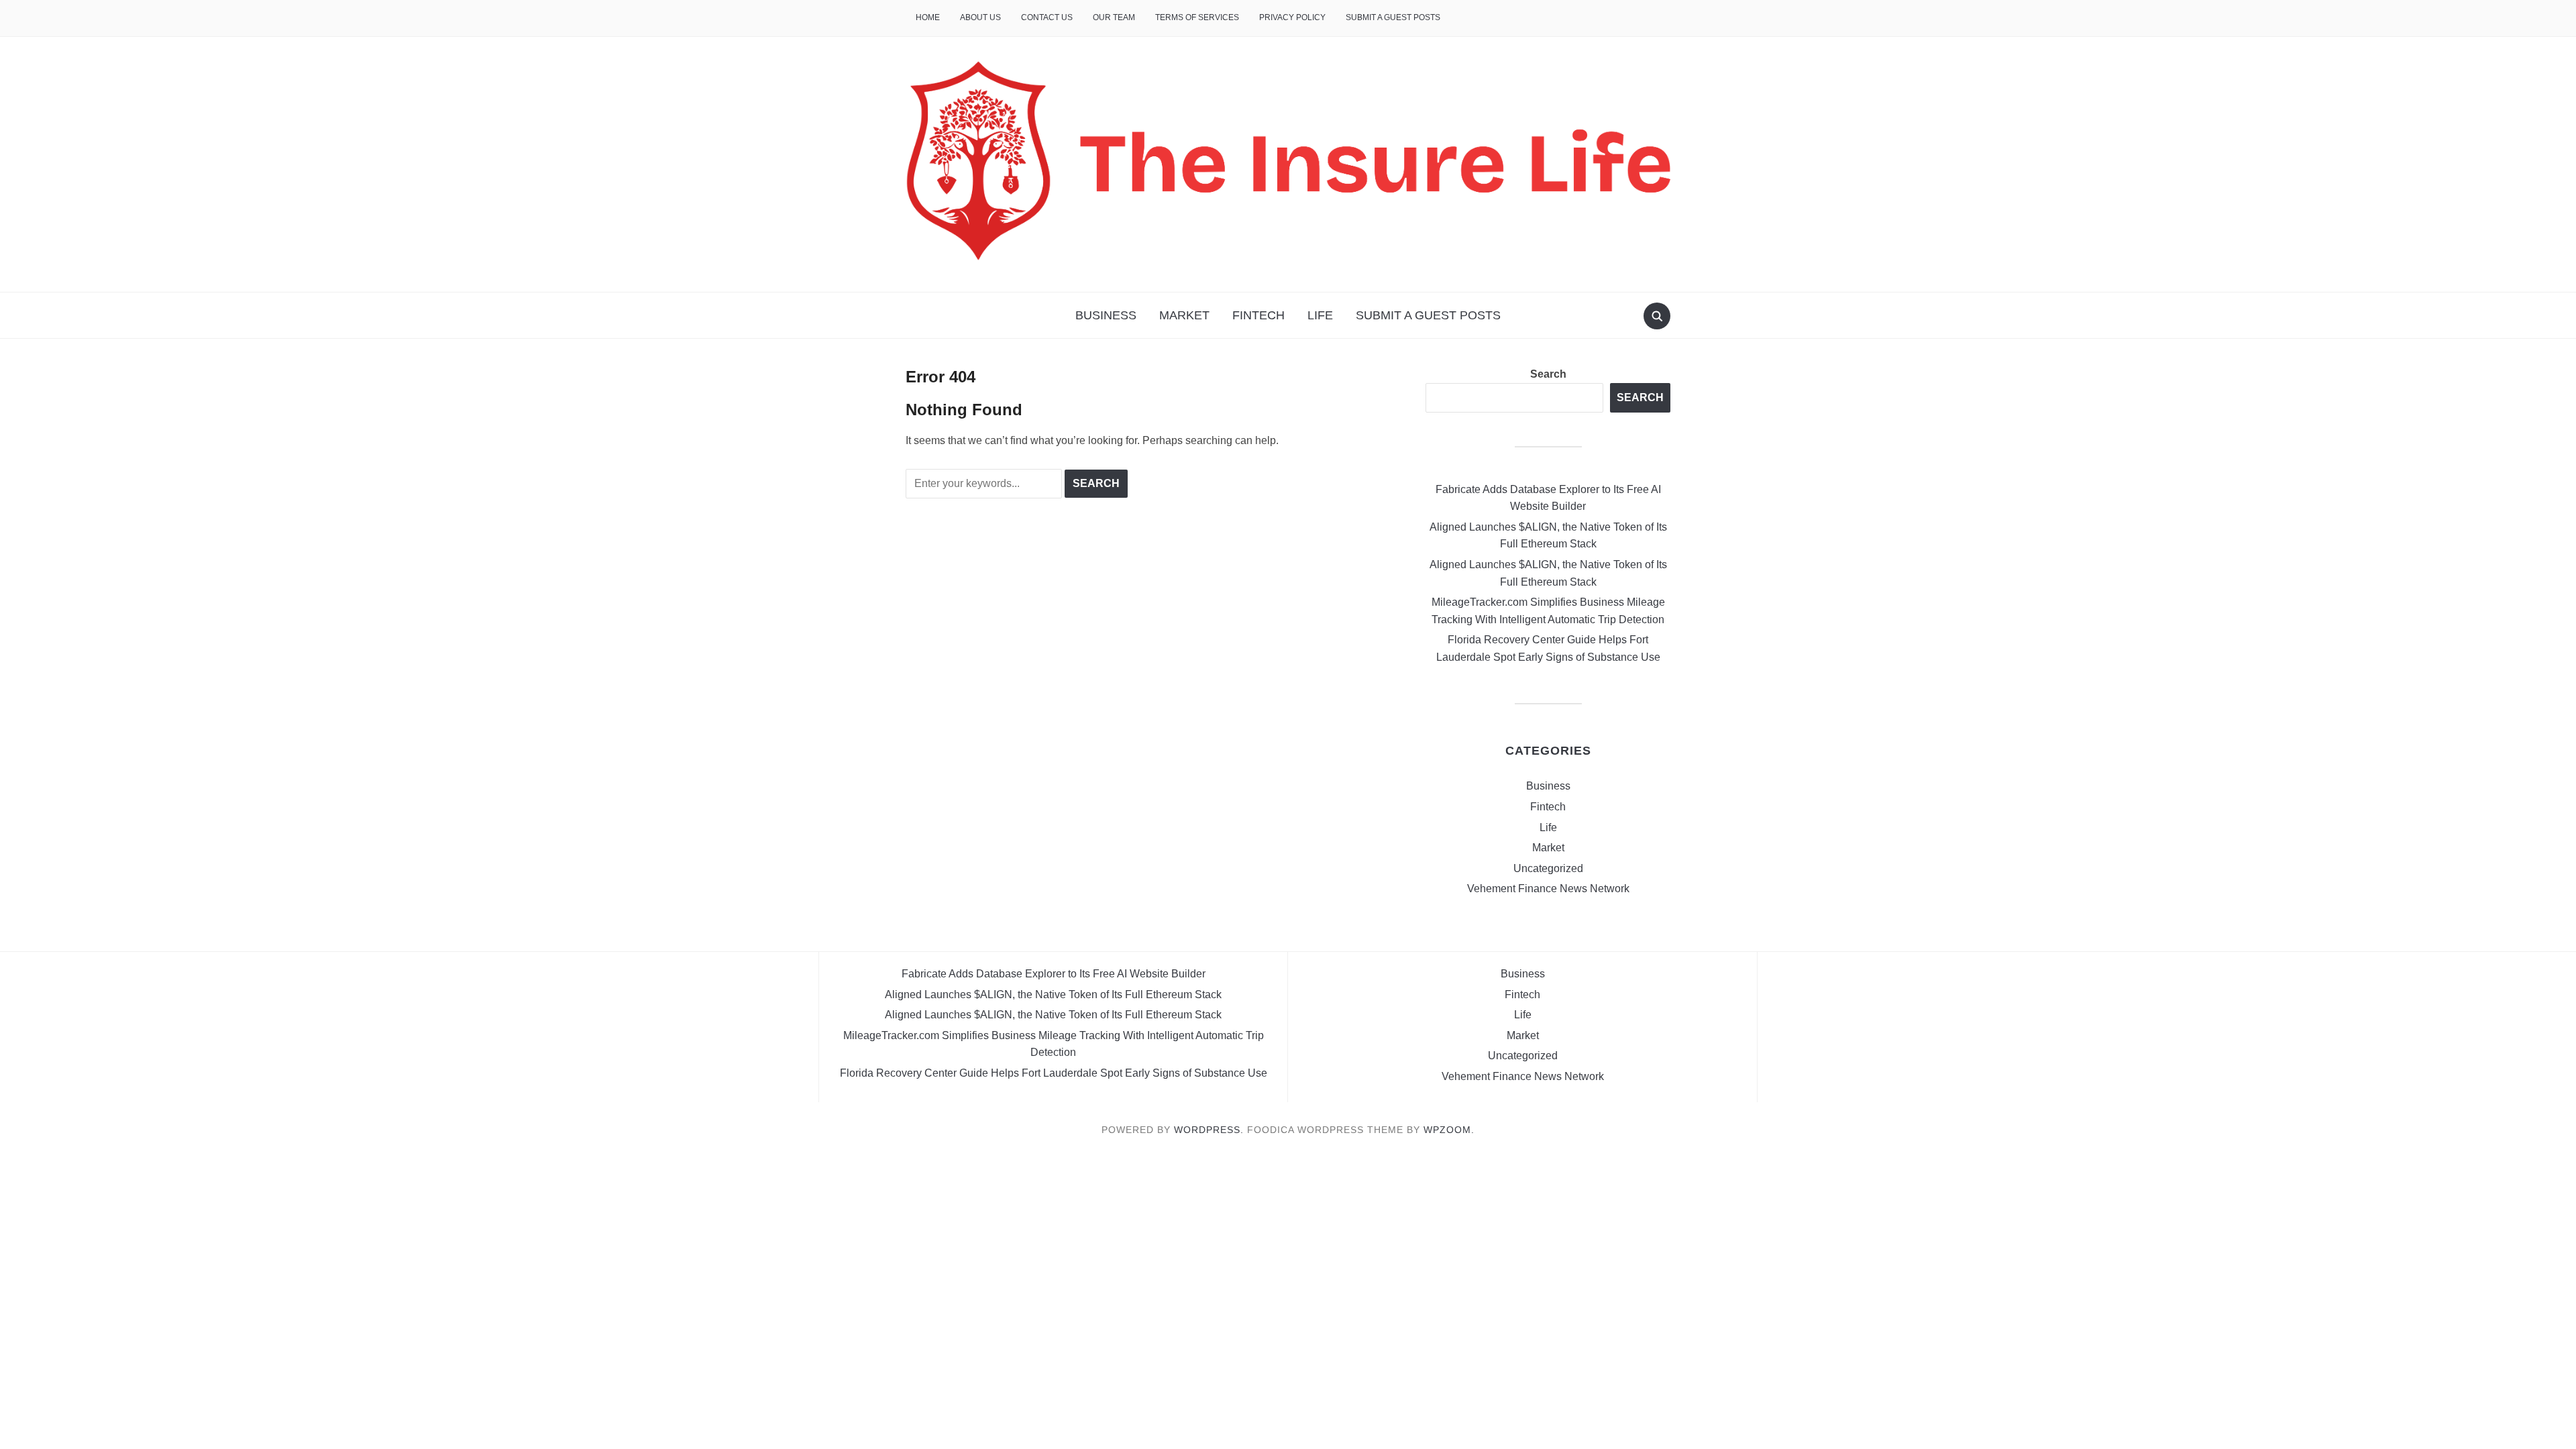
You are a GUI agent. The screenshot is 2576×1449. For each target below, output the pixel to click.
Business (1106, 315)
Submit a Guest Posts (1393, 17)
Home (928, 17)
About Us (980, 17)
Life (1320, 315)
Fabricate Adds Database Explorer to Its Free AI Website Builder (1054, 974)
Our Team (1114, 17)
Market (1184, 315)
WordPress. (1209, 1130)
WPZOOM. (1449, 1130)
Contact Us (1047, 17)
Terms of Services (1197, 17)
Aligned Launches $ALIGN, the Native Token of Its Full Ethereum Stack (1053, 995)
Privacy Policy (1292, 17)
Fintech (1258, 315)
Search (1548, 374)
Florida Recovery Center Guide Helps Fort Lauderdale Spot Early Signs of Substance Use (1054, 1073)
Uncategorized (1548, 868)
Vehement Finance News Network (1548, 889)
